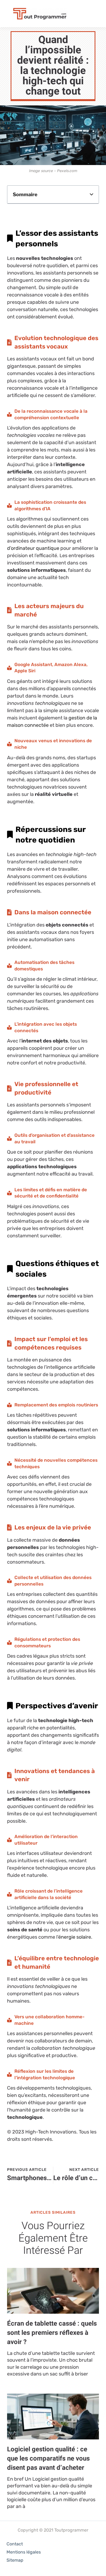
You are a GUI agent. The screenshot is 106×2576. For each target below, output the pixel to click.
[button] (91, 194)
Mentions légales (24, 2552)
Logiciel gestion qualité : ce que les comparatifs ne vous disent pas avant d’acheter (48, 2458)
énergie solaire (75, 1937)
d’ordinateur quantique (33, 548)
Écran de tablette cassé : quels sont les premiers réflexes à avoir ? (52, 2333)
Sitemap (15, 2560)
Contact (15, 2544)
